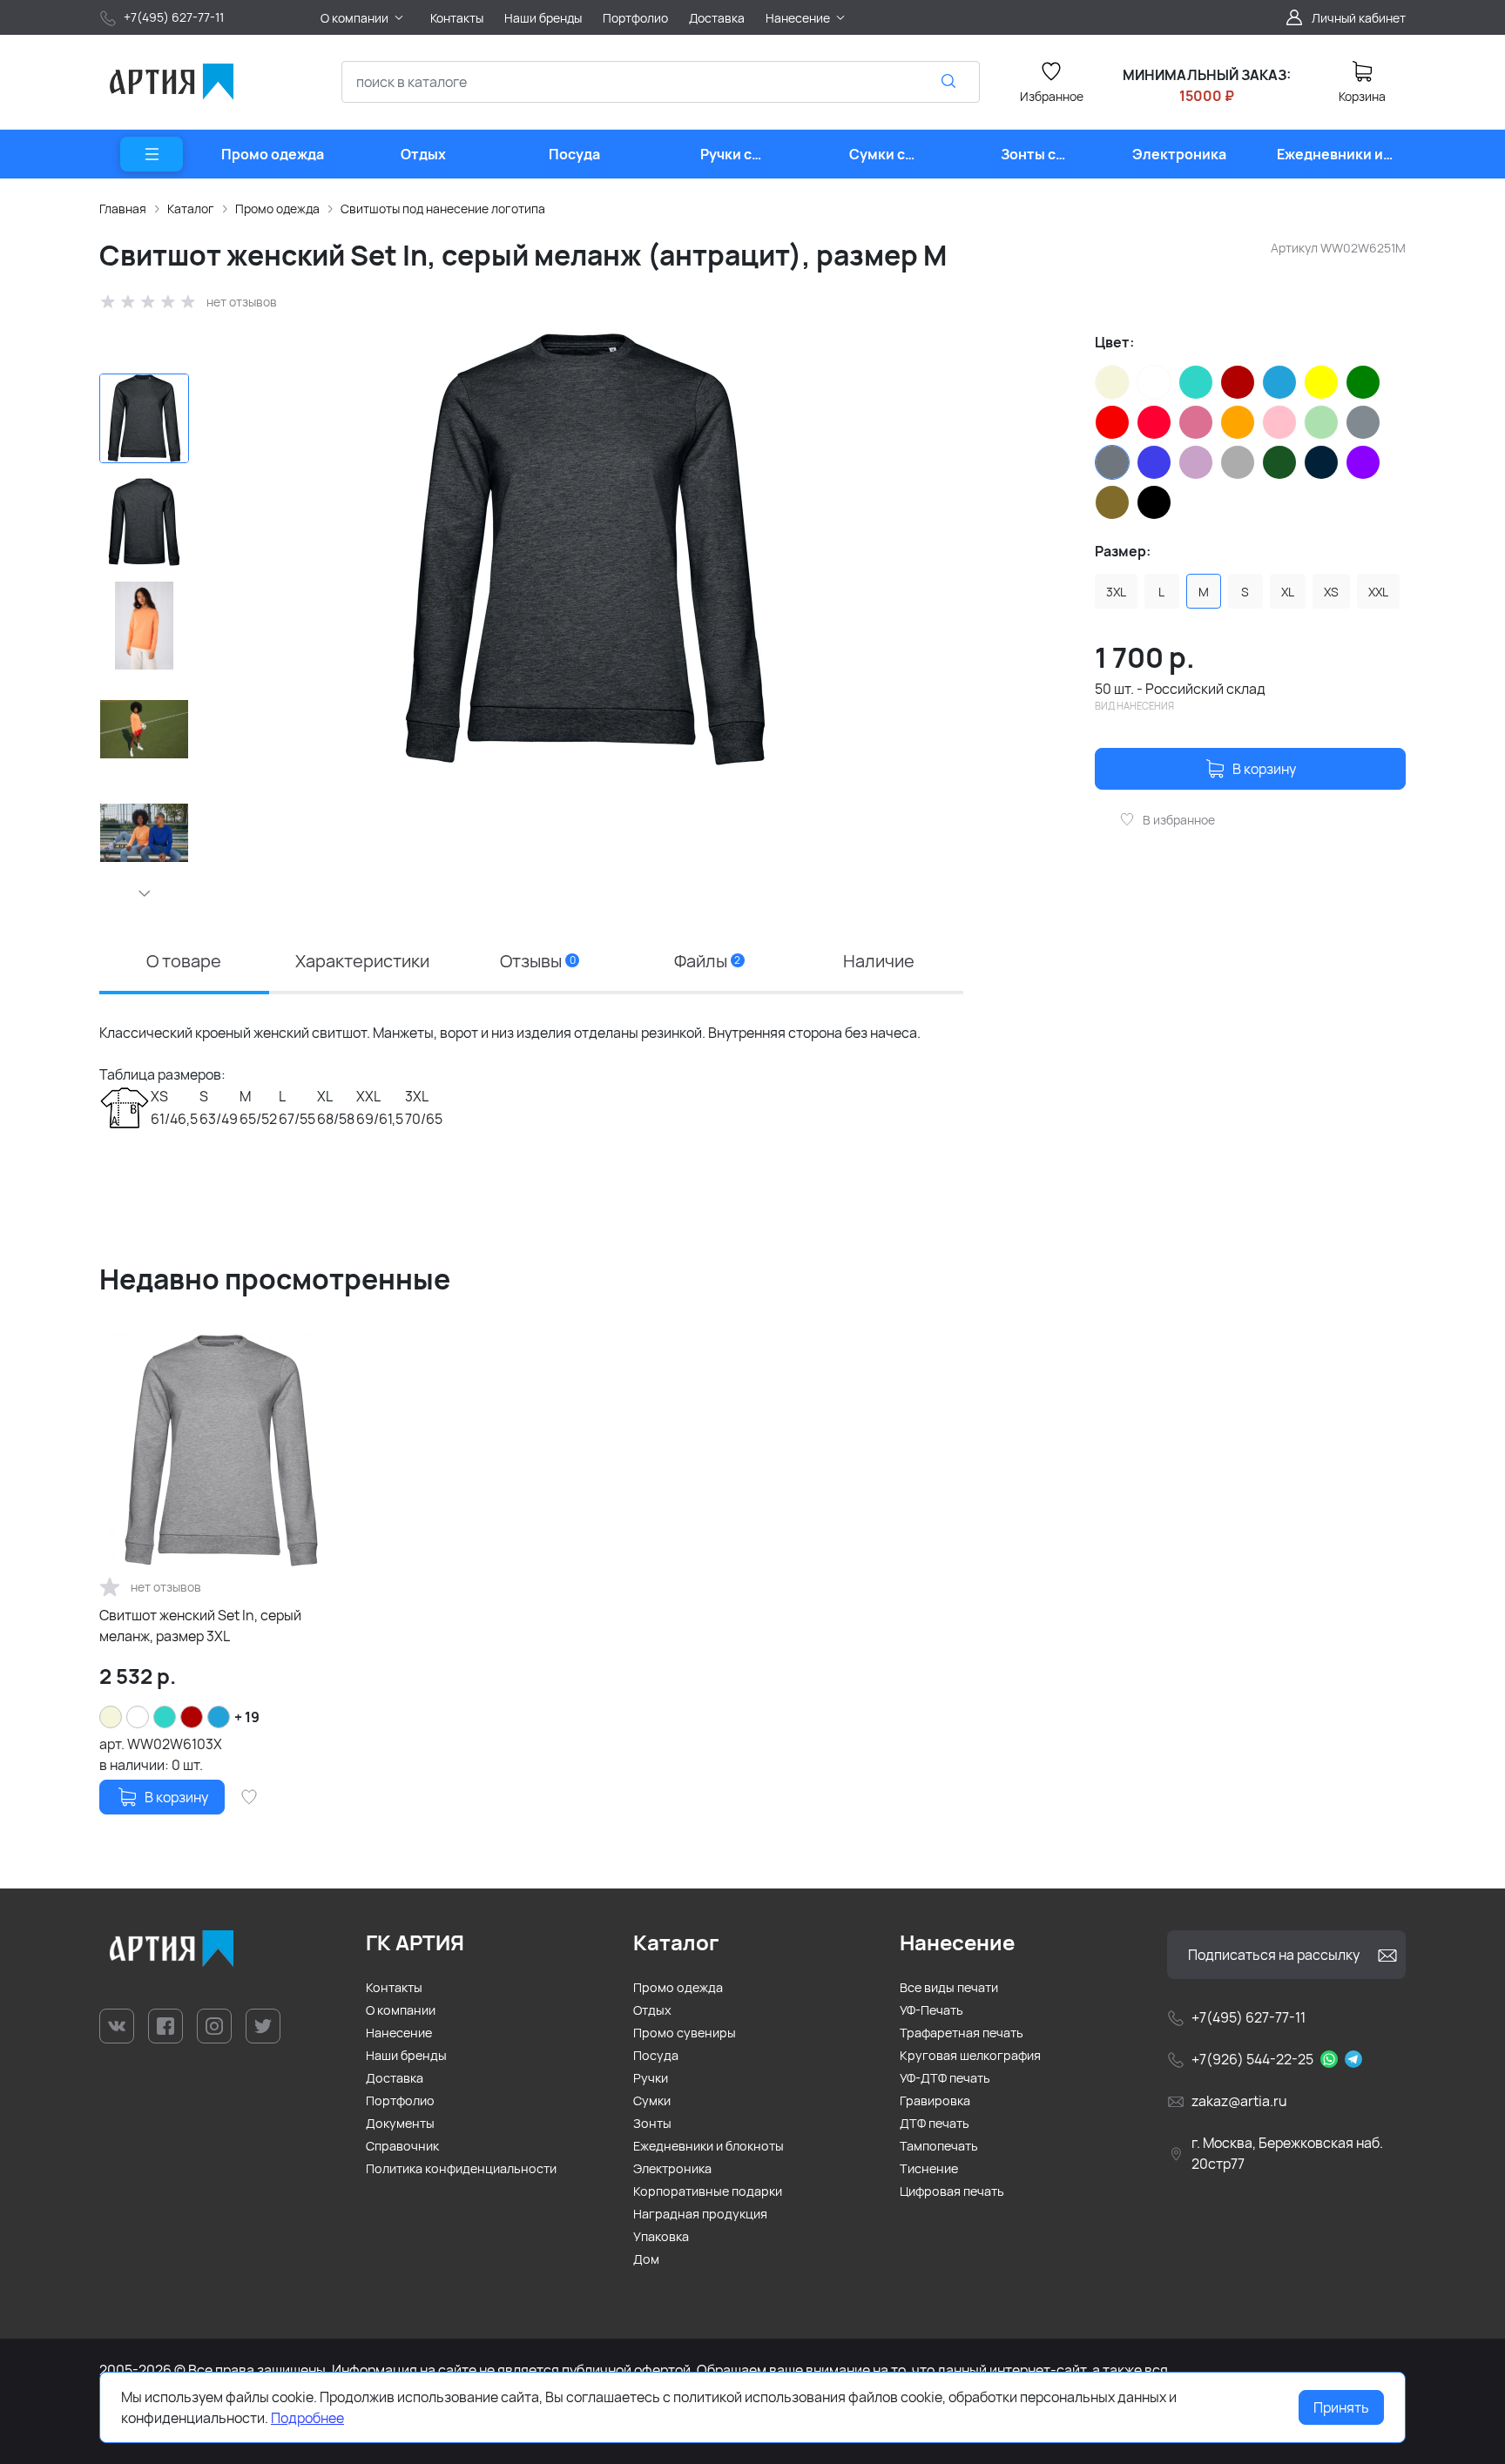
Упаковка (661, 2236)
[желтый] (1321, 382)
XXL (1378, 592)
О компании (401, 2010)
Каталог (191, 209)
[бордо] (1238, 382)
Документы (400, 2123)
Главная (123, 209)
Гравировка (935, 2100)
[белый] (1154, 382)
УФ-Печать (931, 2010)
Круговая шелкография (970, 2055)
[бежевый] (1112, 382)
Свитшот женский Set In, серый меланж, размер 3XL (200, 1626)
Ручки (651, 2078)
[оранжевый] (1238, 422)
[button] (145, 893)
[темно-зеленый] (1279, 462)
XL (1288, 592)
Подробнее (307, 2418)
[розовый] (1279, 422)
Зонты (652, 2123)
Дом (646, 2259)
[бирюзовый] (1196, 382)
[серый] (1363, 422)
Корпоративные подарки (708, 2191)
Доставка (395, 2078)
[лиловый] (1196, 422)
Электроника (672, 2168)
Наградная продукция (700, 2214)
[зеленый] (1363, 382)
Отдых (652, 2010)
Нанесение (399, 2033)
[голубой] (1279, 382)
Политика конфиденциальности (461, 2168)
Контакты (394, 1987)
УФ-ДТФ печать (945, 2078)
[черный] (1154, 502)
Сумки (652, 2100)
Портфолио (400, 2100)
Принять (1341, 2407)
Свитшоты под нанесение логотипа (443, 209)
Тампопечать (939, 2146)
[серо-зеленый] (1321, 422)
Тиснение (929, 2168)
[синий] (1154, 462)
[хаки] (1112, 502)
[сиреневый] (1196, 462)
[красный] (1112, 422)
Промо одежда (277, 209)
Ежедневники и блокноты (709, 2146)
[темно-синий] (1321, 462)
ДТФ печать (935, 2123)
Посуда (656, 2055)
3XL (1116, 592)
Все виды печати (949, 1987)
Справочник (402, 2146)
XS (1331, 592)
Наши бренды (406, 2055)
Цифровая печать (952, 2191)
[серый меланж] (1112, 462)
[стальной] (1238, 462)
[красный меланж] (1154, 422)
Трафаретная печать (962, 2033)
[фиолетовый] (1363, 462)
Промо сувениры (685, 2033)
